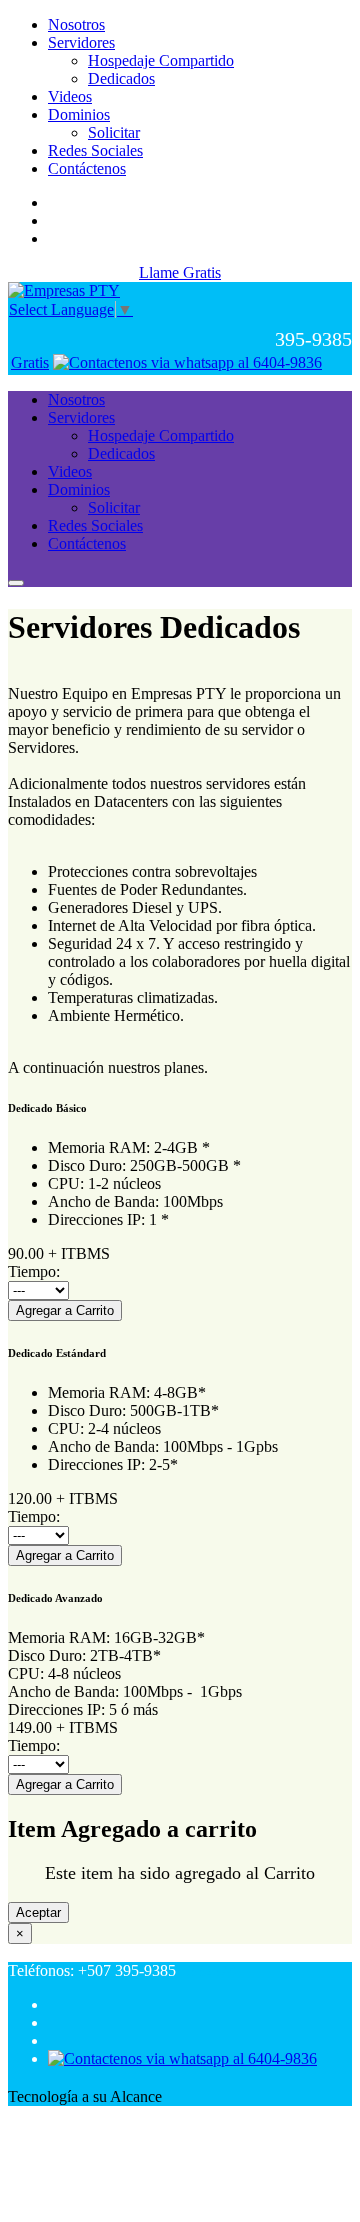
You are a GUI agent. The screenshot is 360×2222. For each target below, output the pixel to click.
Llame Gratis (180, 272)
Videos (70, 96)
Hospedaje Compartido (161, 60)
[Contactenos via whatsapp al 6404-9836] (187, 362)
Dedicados (121, 78)
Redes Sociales (95, 150)
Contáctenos (87, 168)
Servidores (81, 42)
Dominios (79, 114)
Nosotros (76, 24)
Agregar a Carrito (65, 1310)
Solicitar (114, 132)
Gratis (30, 362)
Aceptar (38, 1912)
